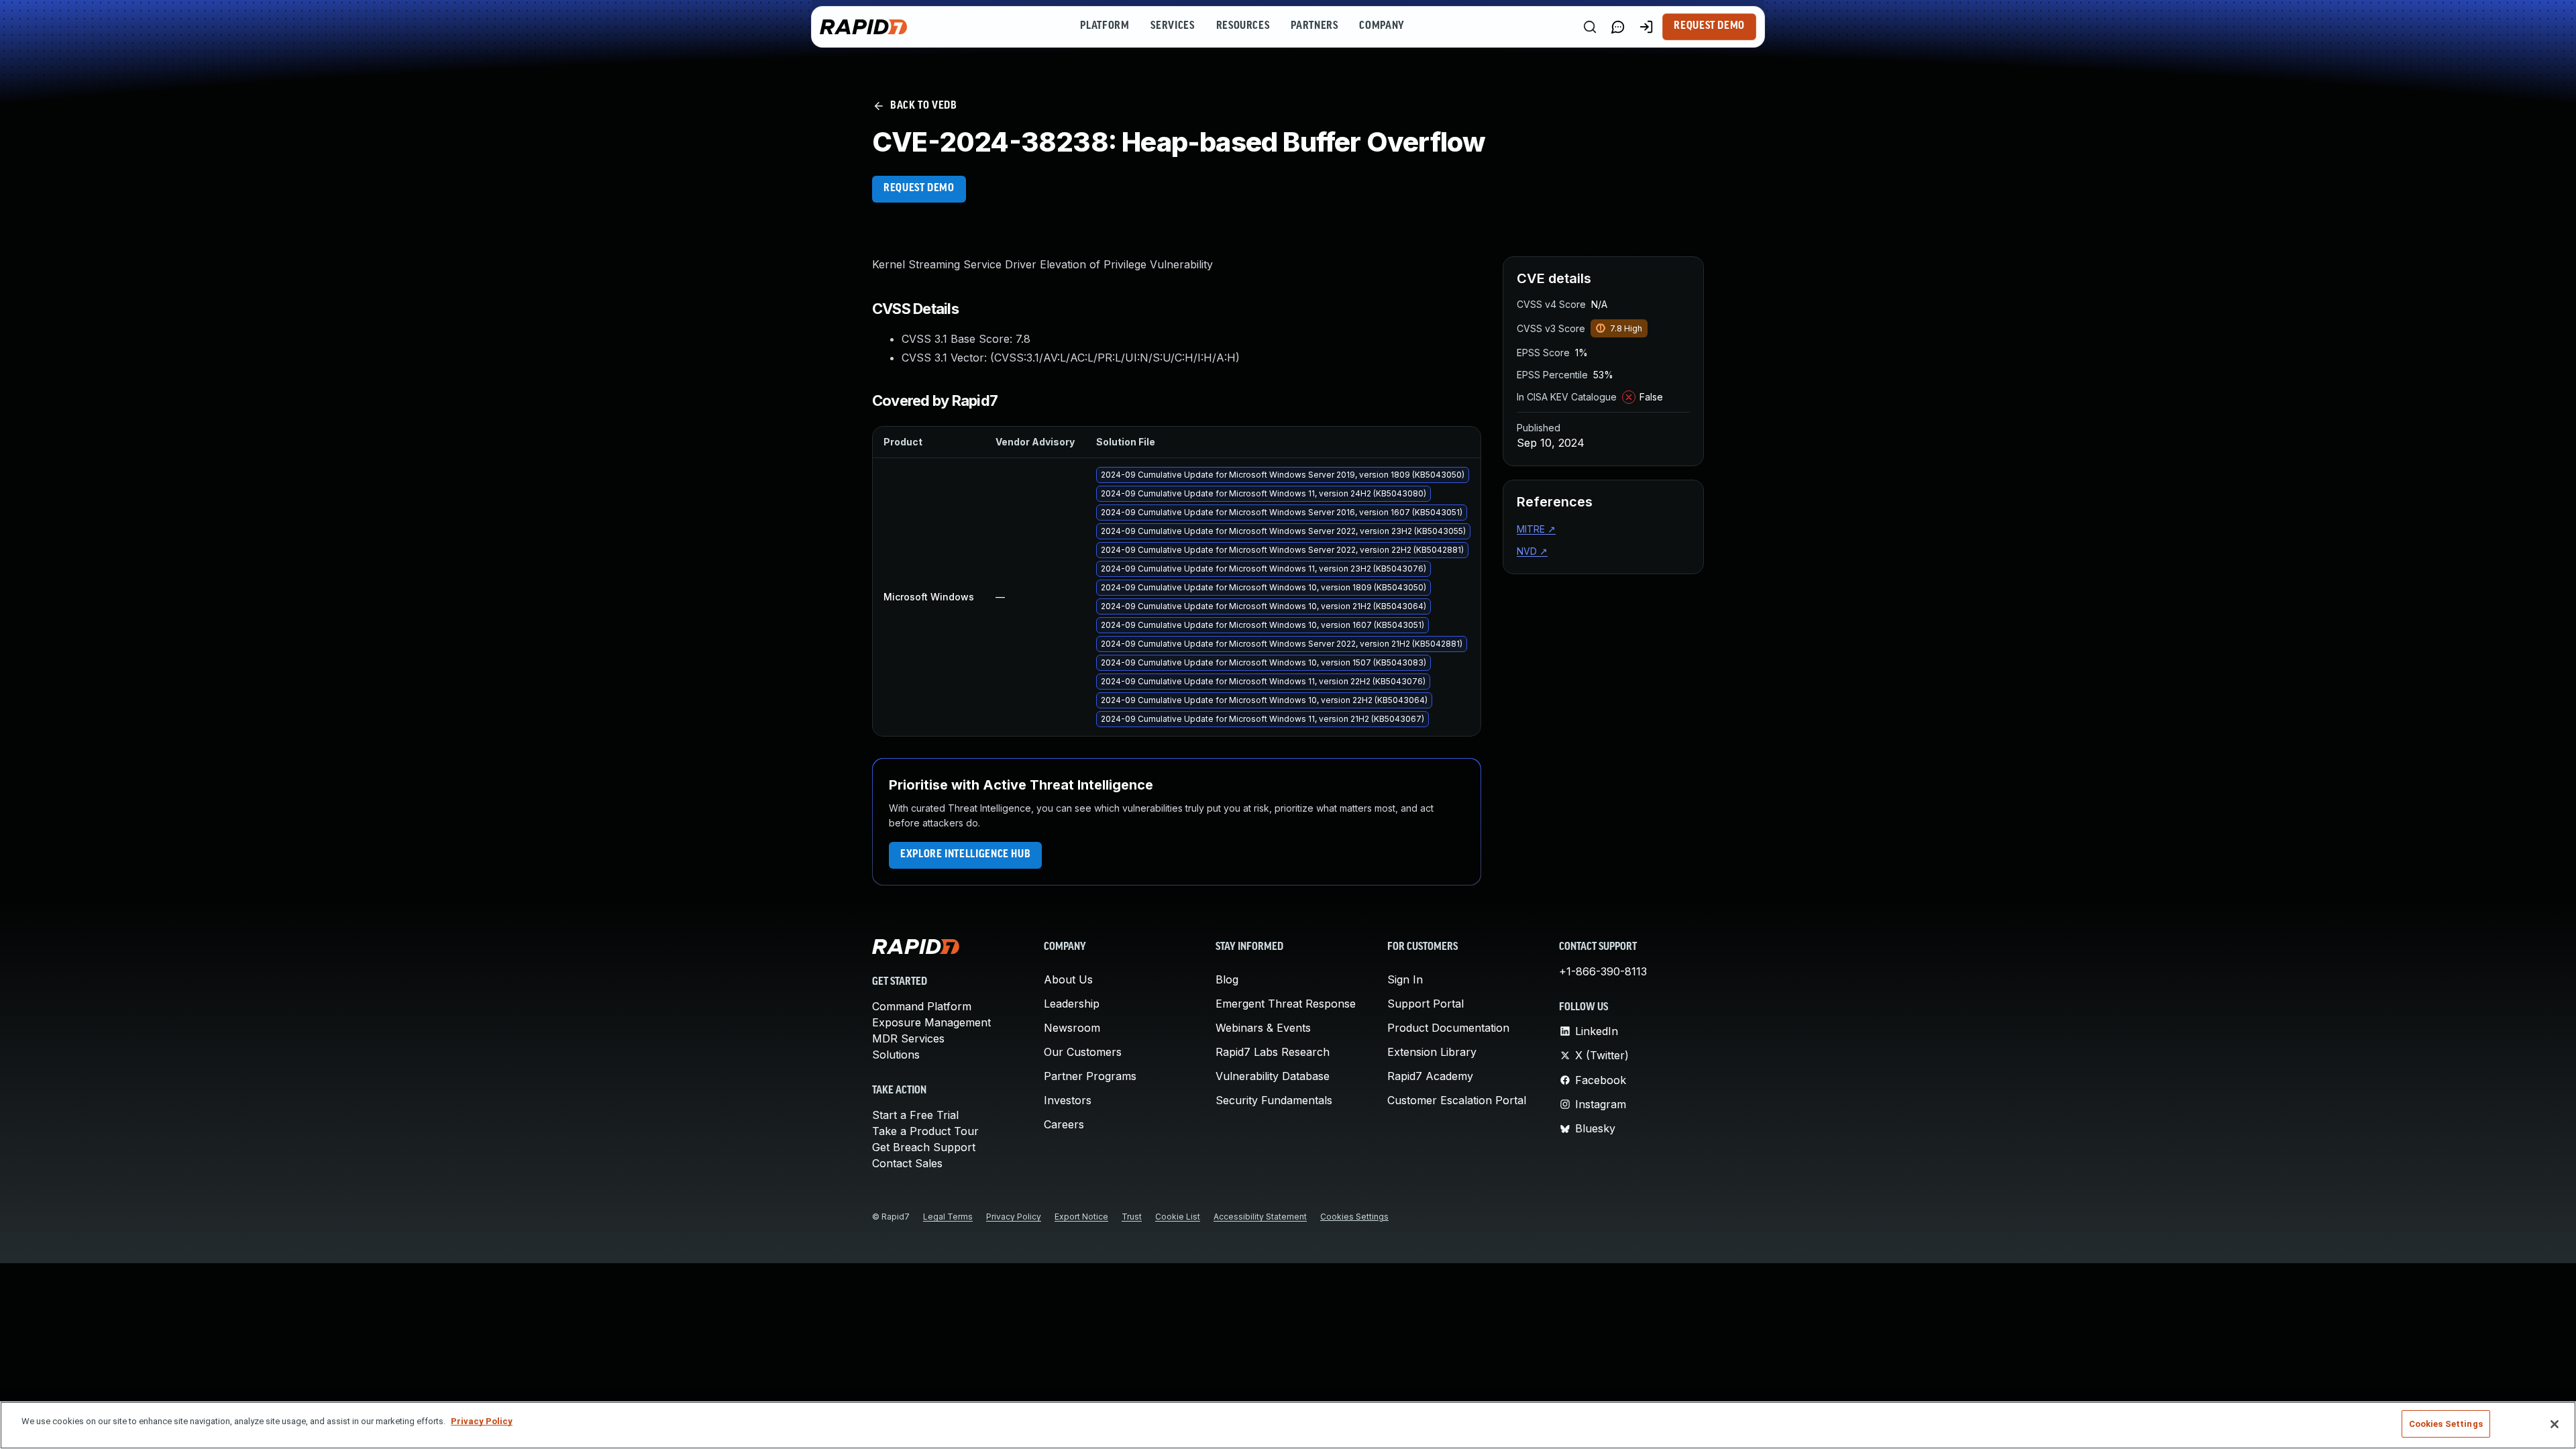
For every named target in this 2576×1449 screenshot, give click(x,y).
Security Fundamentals (1274, 1100)
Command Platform (922, 1006)
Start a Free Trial (915, 1115)
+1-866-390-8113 (1603, 971)
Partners (1314, 26)
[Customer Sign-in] (1646, 27)
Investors (1068, 1100)
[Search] (1590, 27)
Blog (1227, 979)
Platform (1105, 26)
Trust (1132, 1217)
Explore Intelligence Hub (965, 855)
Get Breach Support (924, 1147)
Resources (1243, 26)
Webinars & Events (1263, 1028)
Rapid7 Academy (1430, 1076)
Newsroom (1072, 1028)
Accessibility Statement (1260, 1217)
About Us (1068, 979)
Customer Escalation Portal (1457, 1100)
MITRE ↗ (1536, 529)
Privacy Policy (1014, 1217)
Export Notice (1081, 1217)
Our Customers (1083, 1052)
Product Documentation (1448, 1028)
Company (1382, 26)
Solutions (896, 1055)
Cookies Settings (1354, 1217)
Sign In (1405, 979)
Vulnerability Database (1273, 1076)
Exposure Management (931, 1022)
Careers (1064, 1124)
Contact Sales (907, 1163)
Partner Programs (1090, 1076)
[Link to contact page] (1618, 27)
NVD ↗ (1532, 551)
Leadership (1072, 1004)
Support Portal (1426, 1004)
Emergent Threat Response (1286, 1004)
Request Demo (1709, 26)
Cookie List (1178, 1217)
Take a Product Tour (925, 1131)
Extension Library (1432, 1052)
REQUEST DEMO (919, 189)
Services (1172, 26)
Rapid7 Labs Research (1273, 1052)
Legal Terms (948, 1217)
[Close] (2555, 1424)
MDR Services (908, 1038)
